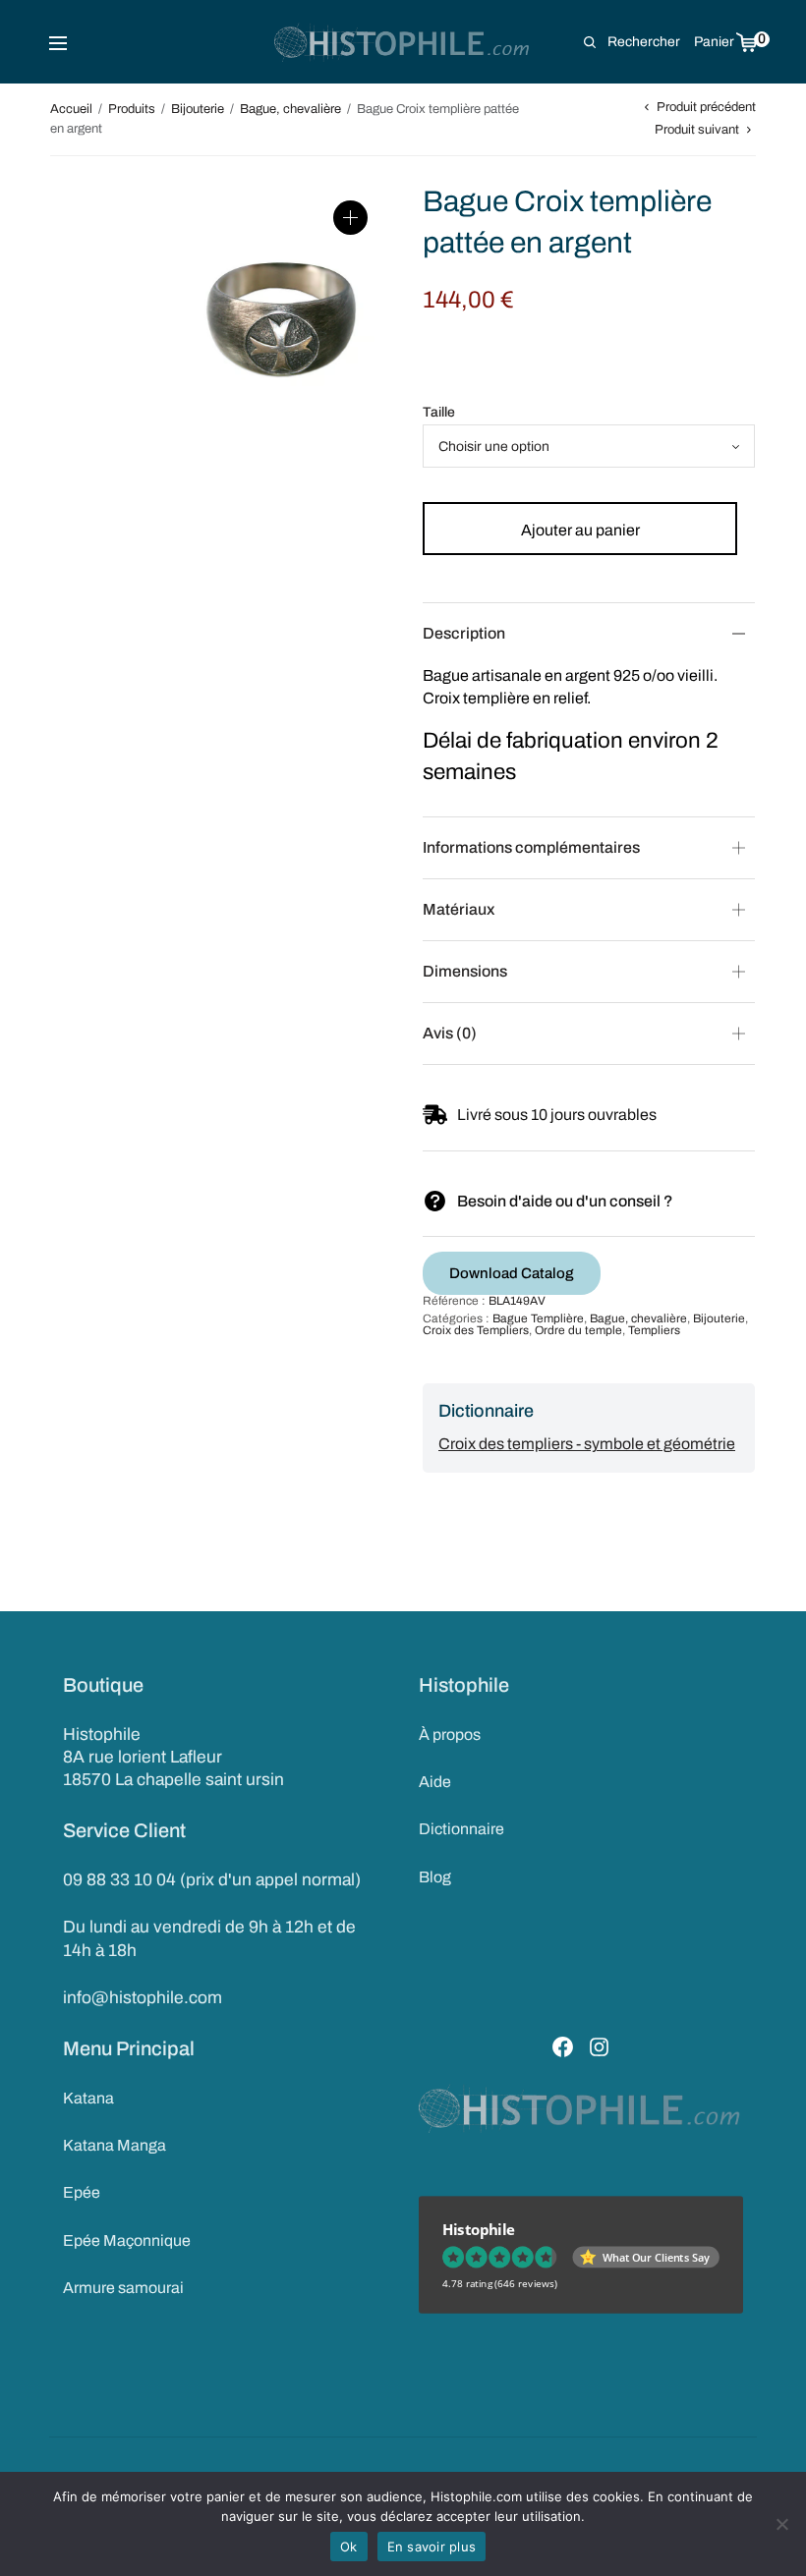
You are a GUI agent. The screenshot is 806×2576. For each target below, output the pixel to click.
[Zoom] (350, 218)
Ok (349, 2547)
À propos (450, 1735)
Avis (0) (450, 1033)
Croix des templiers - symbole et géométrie (587, 1444)
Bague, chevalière (290, 109)
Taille (439, 412)
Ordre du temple (578, 1330)
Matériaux (459, 909)
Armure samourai (123, 2288)
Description (464, 633)
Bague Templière (538, 1318)
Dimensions (465, 971)
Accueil (71, 109)
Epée (82, 2192)
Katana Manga (115, 2145)
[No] (781, 2524)
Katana (88, 2098)
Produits (132, 109)
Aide (435, 1782)
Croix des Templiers (476, 1330)
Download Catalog (512, 1273)
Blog (435, 1877)
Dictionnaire (461, 1829)
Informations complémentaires (531, 847)
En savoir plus (432, 2547)
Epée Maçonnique (127, 2240)
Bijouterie (198, 109)
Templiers (654, 1330)
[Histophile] (403, 42)
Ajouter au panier (580, 530)
